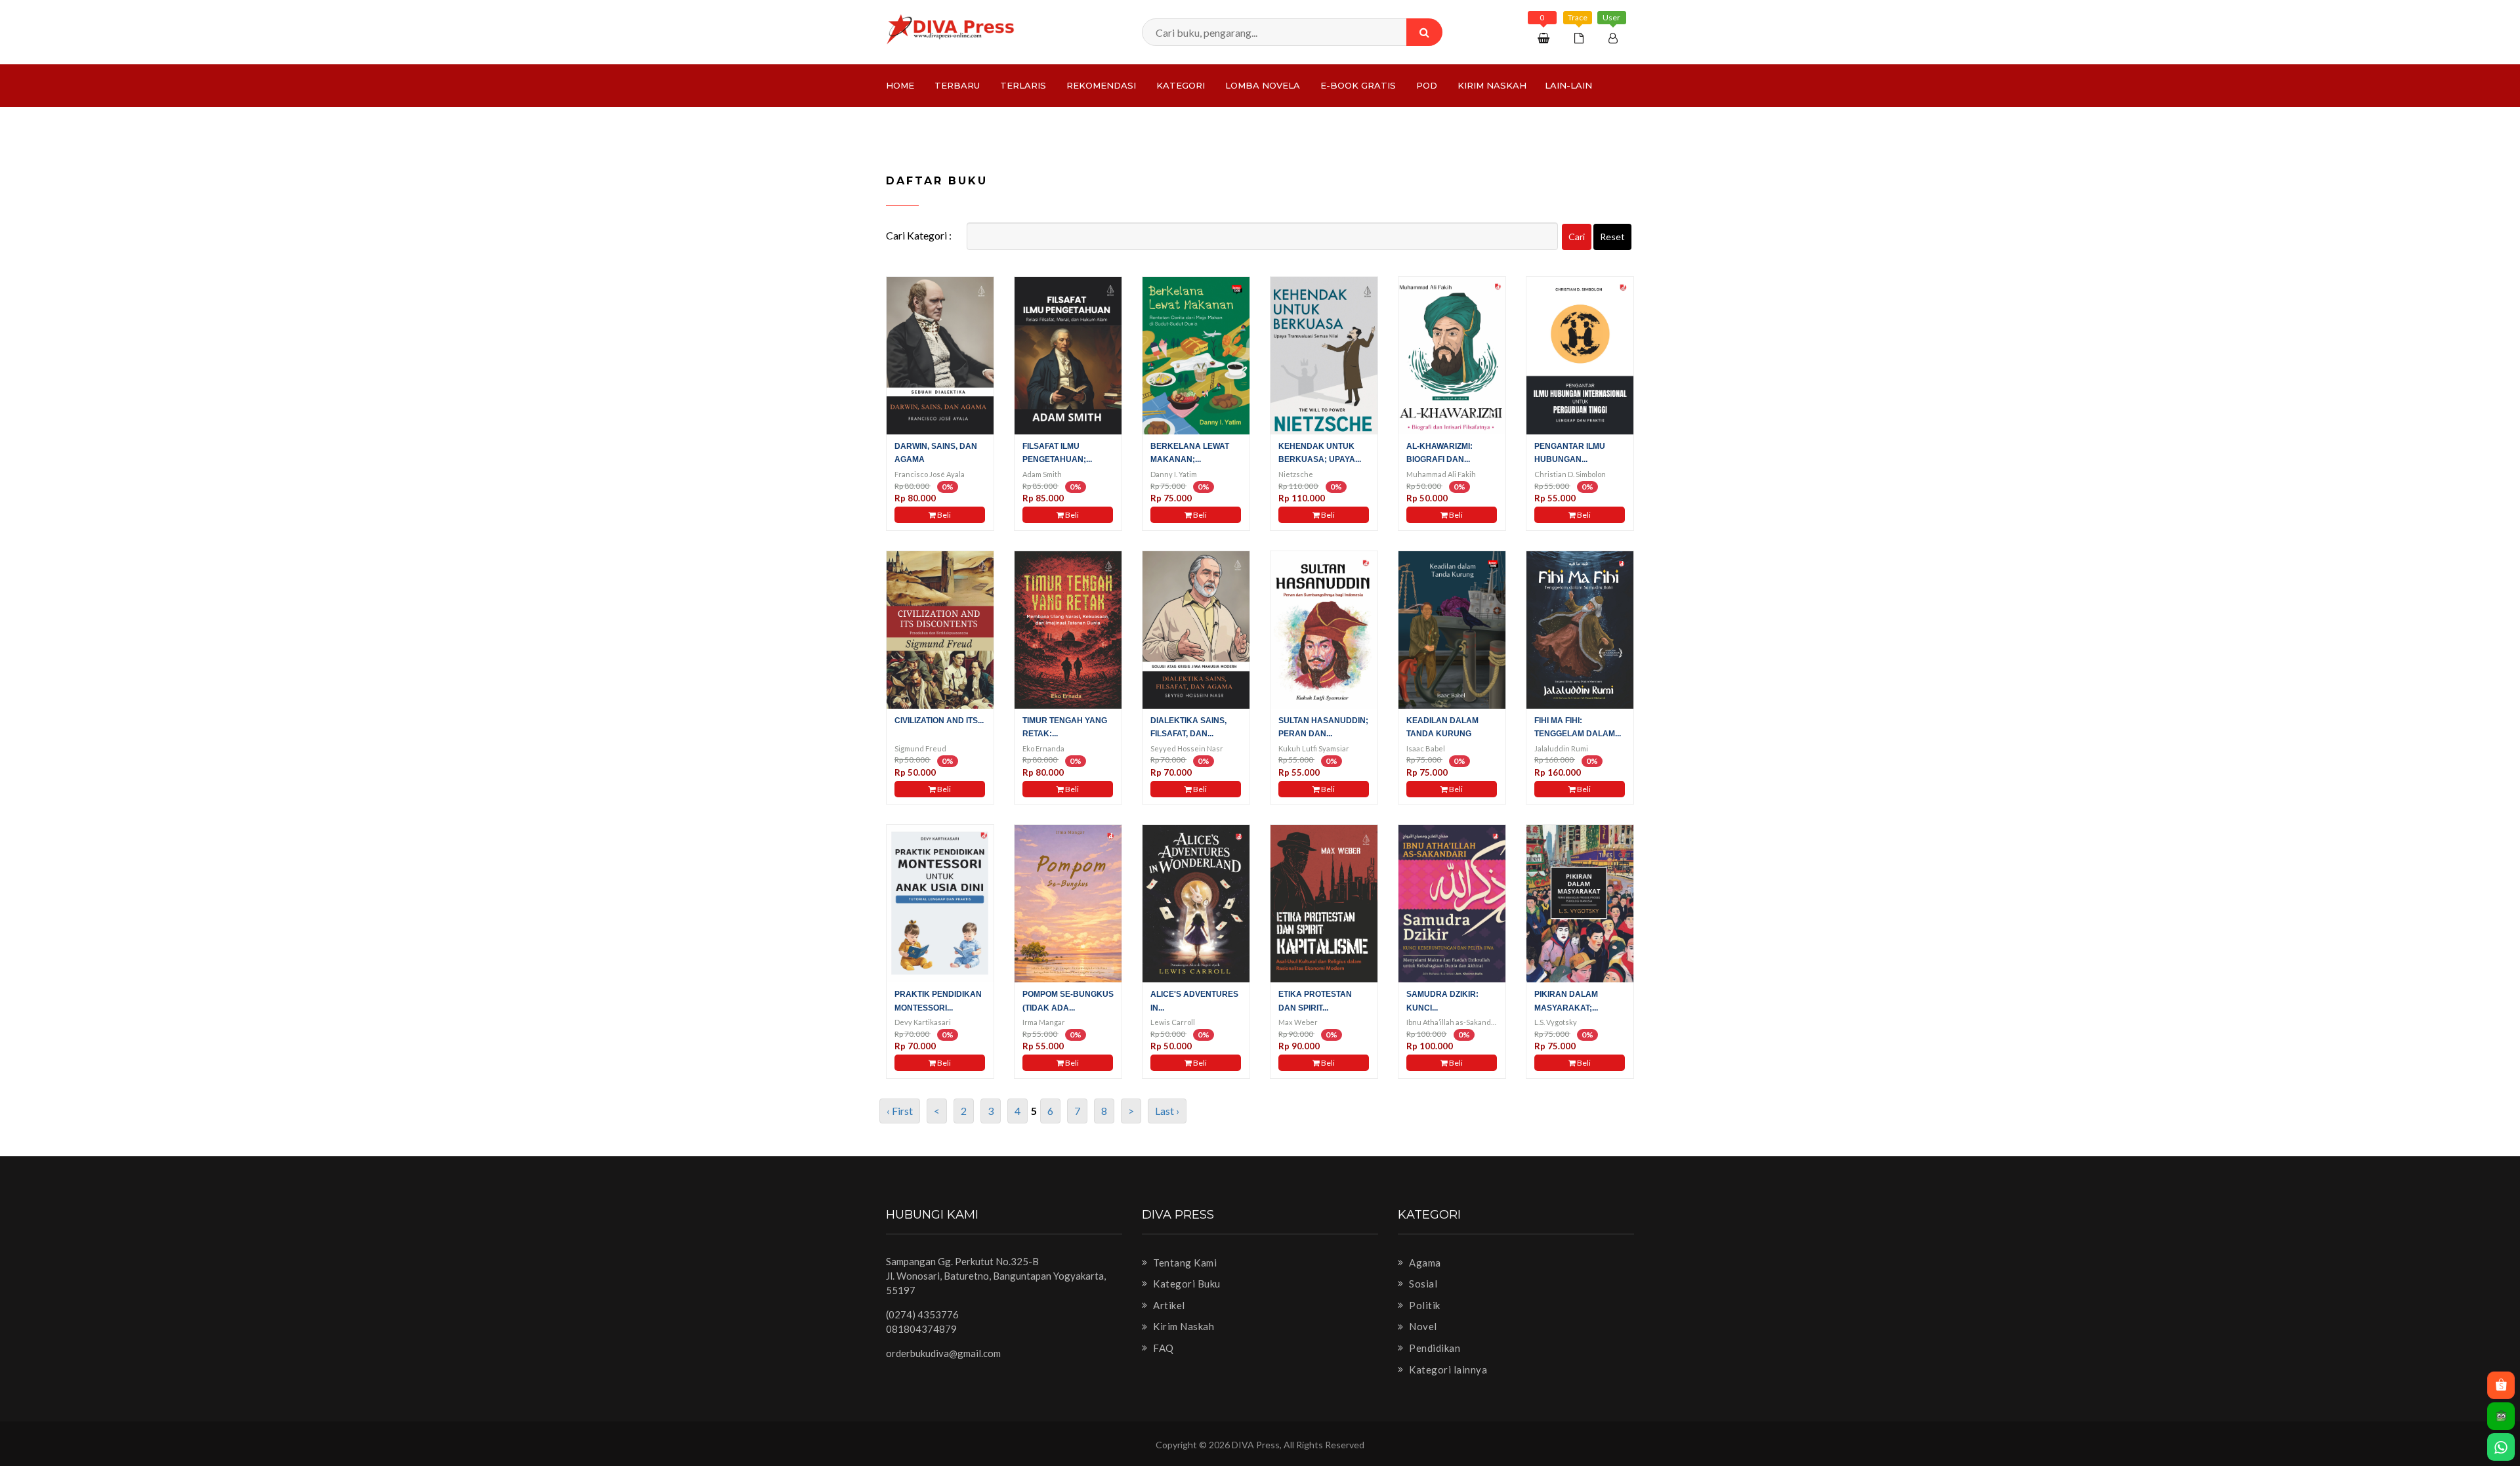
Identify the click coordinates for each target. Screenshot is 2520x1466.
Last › (1167, 1111)
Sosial (1422, 1284)
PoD (1427, 85)
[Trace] (1581, 38)
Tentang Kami (1184, 1263)
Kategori (1181, 85)
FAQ (1163, 1348)
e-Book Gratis (1358, 85)
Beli (943, 515)
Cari (1577, 237)
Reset (1612, 237)
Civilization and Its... (939, 721)
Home (900, 85)
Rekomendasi (1101, 85)
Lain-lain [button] (1568, 85)
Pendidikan (1434, 1348)
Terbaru (957, 85)
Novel (1422, 1326)
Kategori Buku (1186, 1284)
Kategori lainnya (1447, 1370)
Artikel (1168, 1305)
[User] (1615, 38)
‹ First (900, 1111)
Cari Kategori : (919, 235)
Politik (1424, 1305)
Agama (1424, 1263)
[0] (1545, 38)
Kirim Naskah (1492, 85)
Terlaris (1023, 85)
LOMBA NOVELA (1263, 85)
